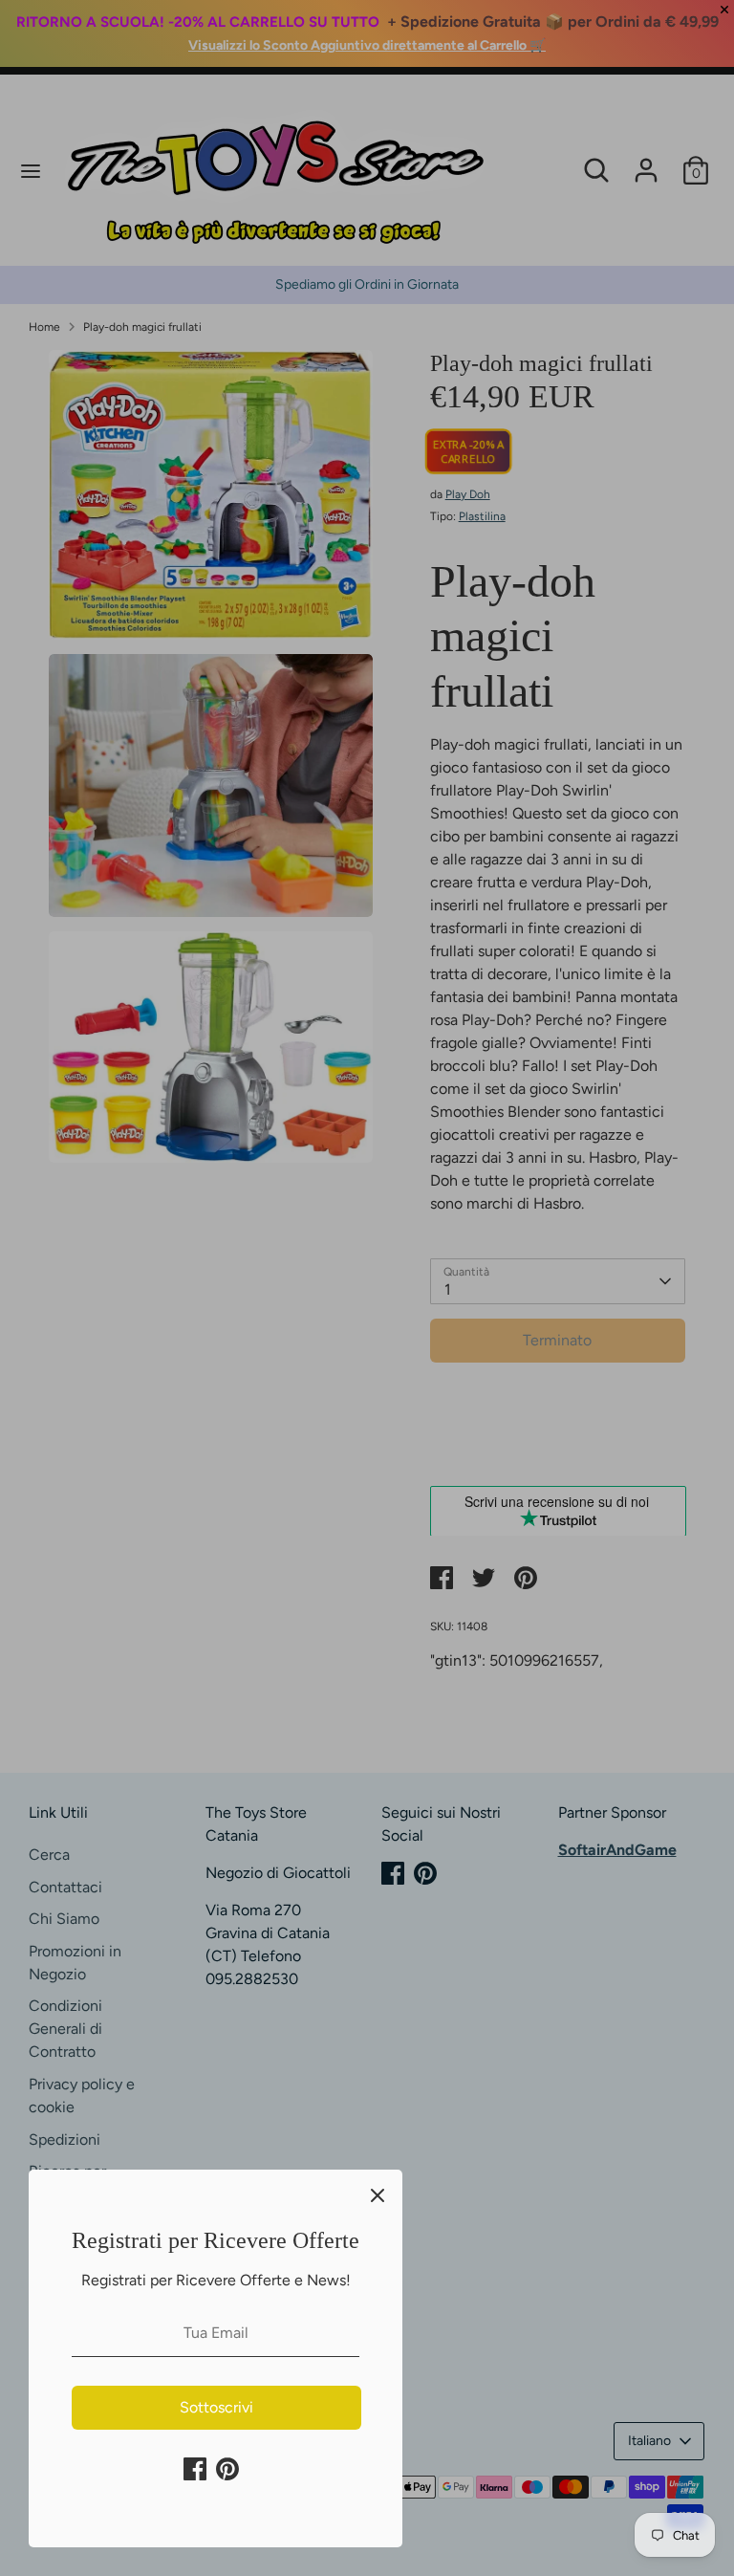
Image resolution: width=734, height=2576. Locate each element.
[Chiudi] (378, 2194)
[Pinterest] (227, 2469)
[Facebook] (195, 2469)
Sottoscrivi (216, 2407)
